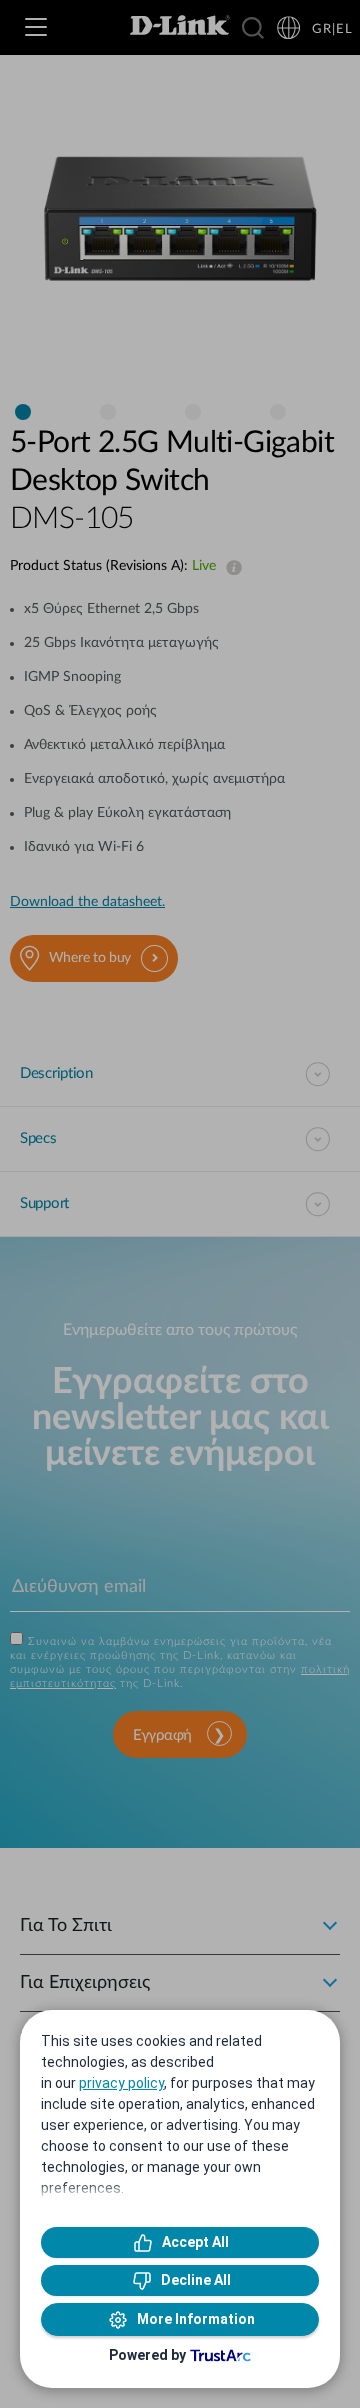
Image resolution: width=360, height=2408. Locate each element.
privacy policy (121, 2083)
